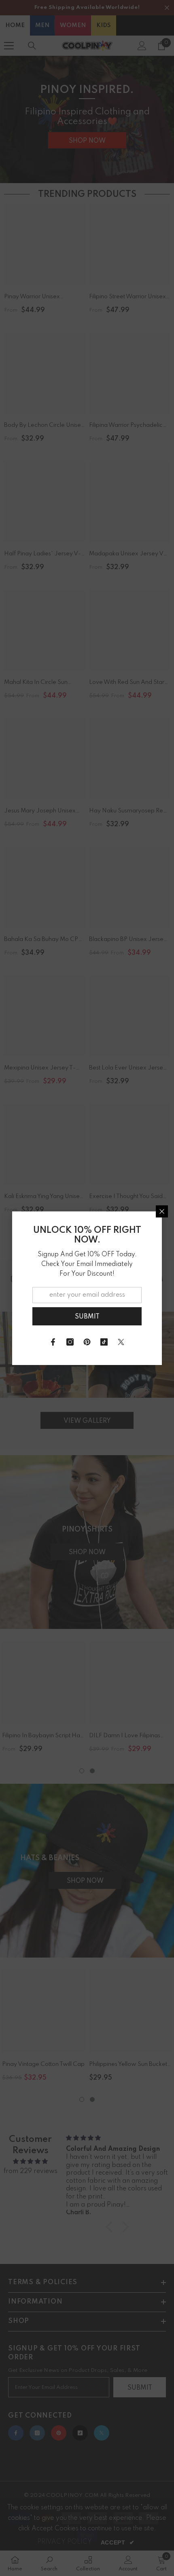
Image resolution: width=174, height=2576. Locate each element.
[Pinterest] (87, 1342)
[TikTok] (104, 1342)
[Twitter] (121, 1342)
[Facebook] (53, 1342)
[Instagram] (70, 1342)
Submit (87, 1317)
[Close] (162, 1211)
